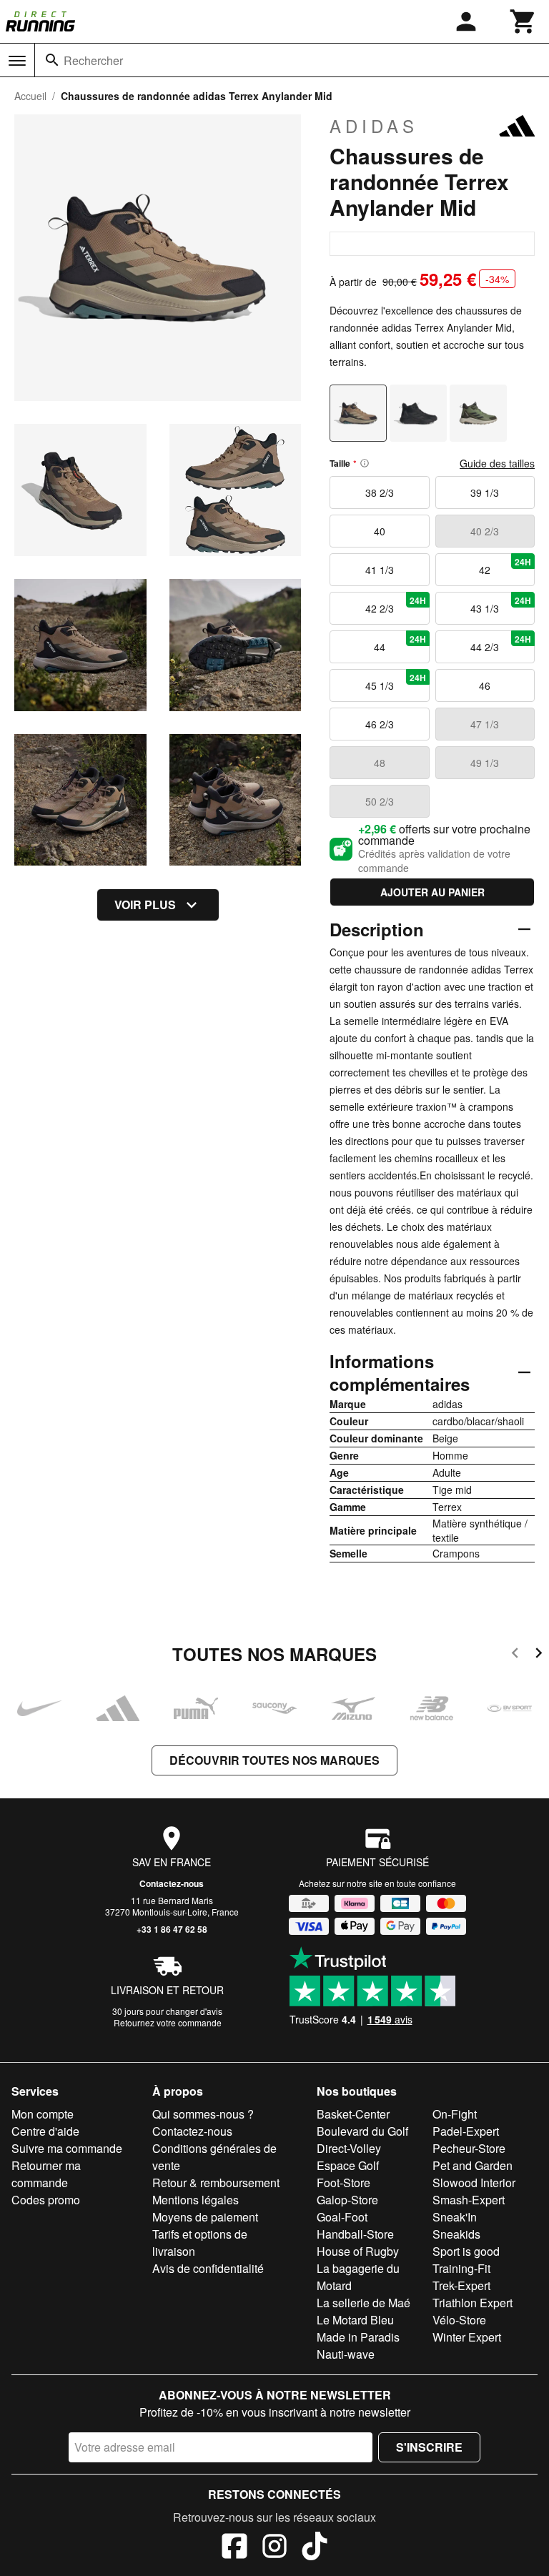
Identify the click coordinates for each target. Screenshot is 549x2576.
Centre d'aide (45, 2131)
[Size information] (365, 463)
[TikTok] (315, 2548)
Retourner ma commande (46, 2174)
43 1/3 (501, 605)
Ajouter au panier (432, 892)
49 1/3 (485, 763)
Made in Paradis (358, 2337)
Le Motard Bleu (355, 2320)
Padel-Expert (466, 2131)
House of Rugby (358, 2251)
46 (485, 685)
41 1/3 (380, 570)
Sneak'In (455, 2217)
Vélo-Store (459, 2320)
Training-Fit (461, 2268)
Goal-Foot (342, 2217)
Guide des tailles (497, 463)
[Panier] (523, 21)
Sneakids (456, 2234)
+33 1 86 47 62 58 (172, 1929)
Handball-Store (355, 2234)
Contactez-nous (172, 1883)
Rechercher (93, 60)
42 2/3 (396, 605)
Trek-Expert (461, 2285)
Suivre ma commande (67, 2148)
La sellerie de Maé (363, 2303)
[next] (539, 1655)
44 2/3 (501, 643)
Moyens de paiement (205, 2217)
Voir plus (145, 905)
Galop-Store (347, 2200)
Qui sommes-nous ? (203, 2114)
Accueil (30, 96)
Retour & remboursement (216, 2183)
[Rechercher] (52, 60)
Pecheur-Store (469, 2148)
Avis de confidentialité (208, 2268)
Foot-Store (343, 2183)
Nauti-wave (346, 2354)
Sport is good (466, 2251)
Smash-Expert (469, 2200)
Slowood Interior (474, 2183)
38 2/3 (380, 492)
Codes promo (46, 2200)
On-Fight (455, 2114)
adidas (374, 126)
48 (380, 763)
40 (380, 531)
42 (505, 566)
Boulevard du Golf (362, 2131)
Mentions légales (196, 2200)
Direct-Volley (349, 2148)
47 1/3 (485, 724)
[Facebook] (234, 2548)
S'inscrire (429, 2447)
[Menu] (17, 61)
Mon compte (43, 2114)
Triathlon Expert (473, 2303)
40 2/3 (485, 531)
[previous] (515, 1655)
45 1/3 (396, 682)
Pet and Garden (473, 2165)
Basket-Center (353, 2114)
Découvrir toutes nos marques (274, 1760)
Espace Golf (348, 2165)
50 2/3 (380, 801)
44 (400, 643)
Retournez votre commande (168, 2022)
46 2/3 (380, 724)
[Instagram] (274, 2548)
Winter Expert (467, 2337)
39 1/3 (485, 492)
